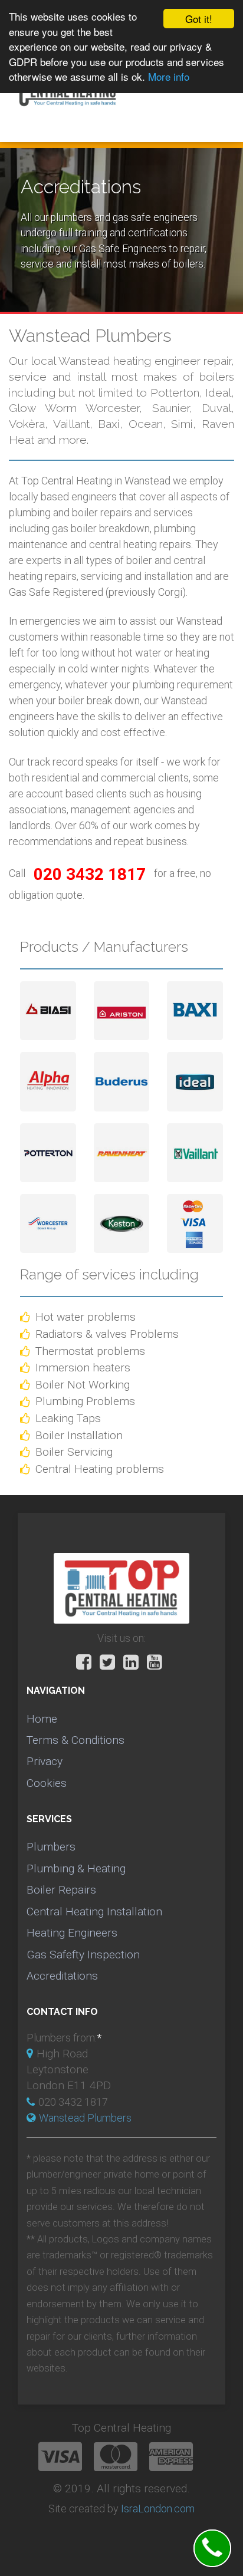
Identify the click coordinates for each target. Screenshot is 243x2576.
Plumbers (51, 1847)
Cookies (47, 1783)
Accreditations (62, 1976)
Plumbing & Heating (76, 1868)
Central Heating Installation (94, 1912)
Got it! (199, 19)
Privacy (45, 1761)
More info (169, 76)
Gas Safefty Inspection (83, 1955)
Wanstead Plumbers (85, 2118)
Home (42, 1719)
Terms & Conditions (75, 1740)
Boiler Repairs (61, 1890)
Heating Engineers (72, 1933)
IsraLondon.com (158, 2509)
